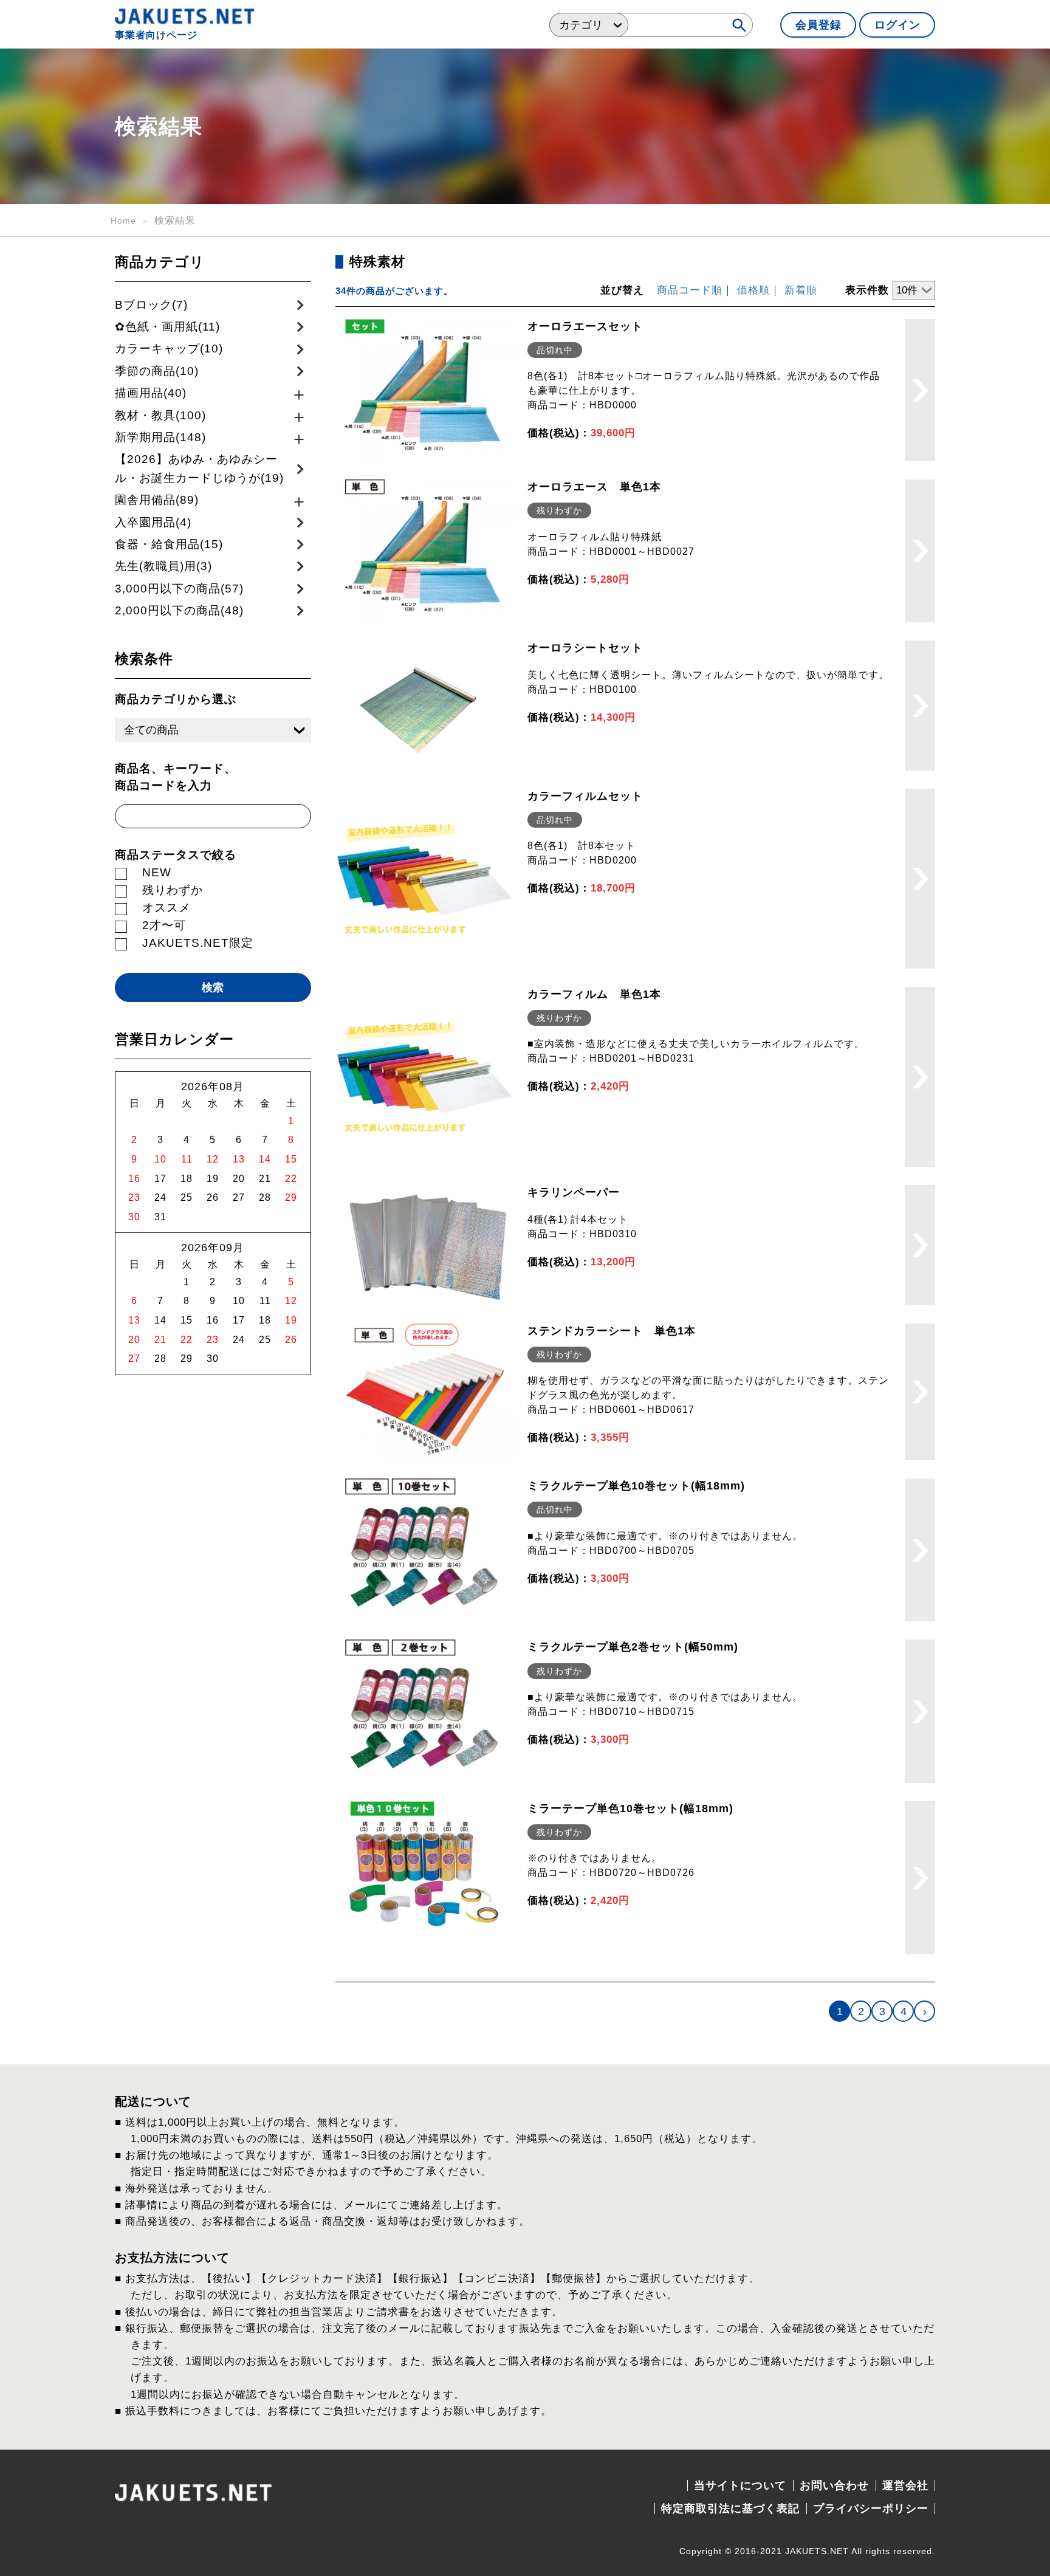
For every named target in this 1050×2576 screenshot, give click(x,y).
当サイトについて (740, 2485)
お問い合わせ (834, 2485)
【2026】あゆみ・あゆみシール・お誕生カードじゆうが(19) (199, 468)
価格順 (753, 290)
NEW (157, 872)
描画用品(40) (151, 393)
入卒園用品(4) (153, 522)
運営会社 (905, 2485)
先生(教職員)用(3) (163, 566)
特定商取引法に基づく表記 (730, 2509)
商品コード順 (690, 290)
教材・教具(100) (160, 415)
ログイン (897, 25)
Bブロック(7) (151, 305)
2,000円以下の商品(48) (179, 610)
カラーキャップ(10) (169, 349)
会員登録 (818, 25)
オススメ (166, 908)
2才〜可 (164, 925)
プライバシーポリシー (871, 2509)
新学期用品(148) (160, 437)
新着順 (801, 290)
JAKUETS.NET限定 (198, 943)
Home (123, 221)
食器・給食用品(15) (169, 544)
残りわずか (173, 890)
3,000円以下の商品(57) (179, 589)
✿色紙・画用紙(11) (167, 327)
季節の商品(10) (157, 371)
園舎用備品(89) (157, 500)
